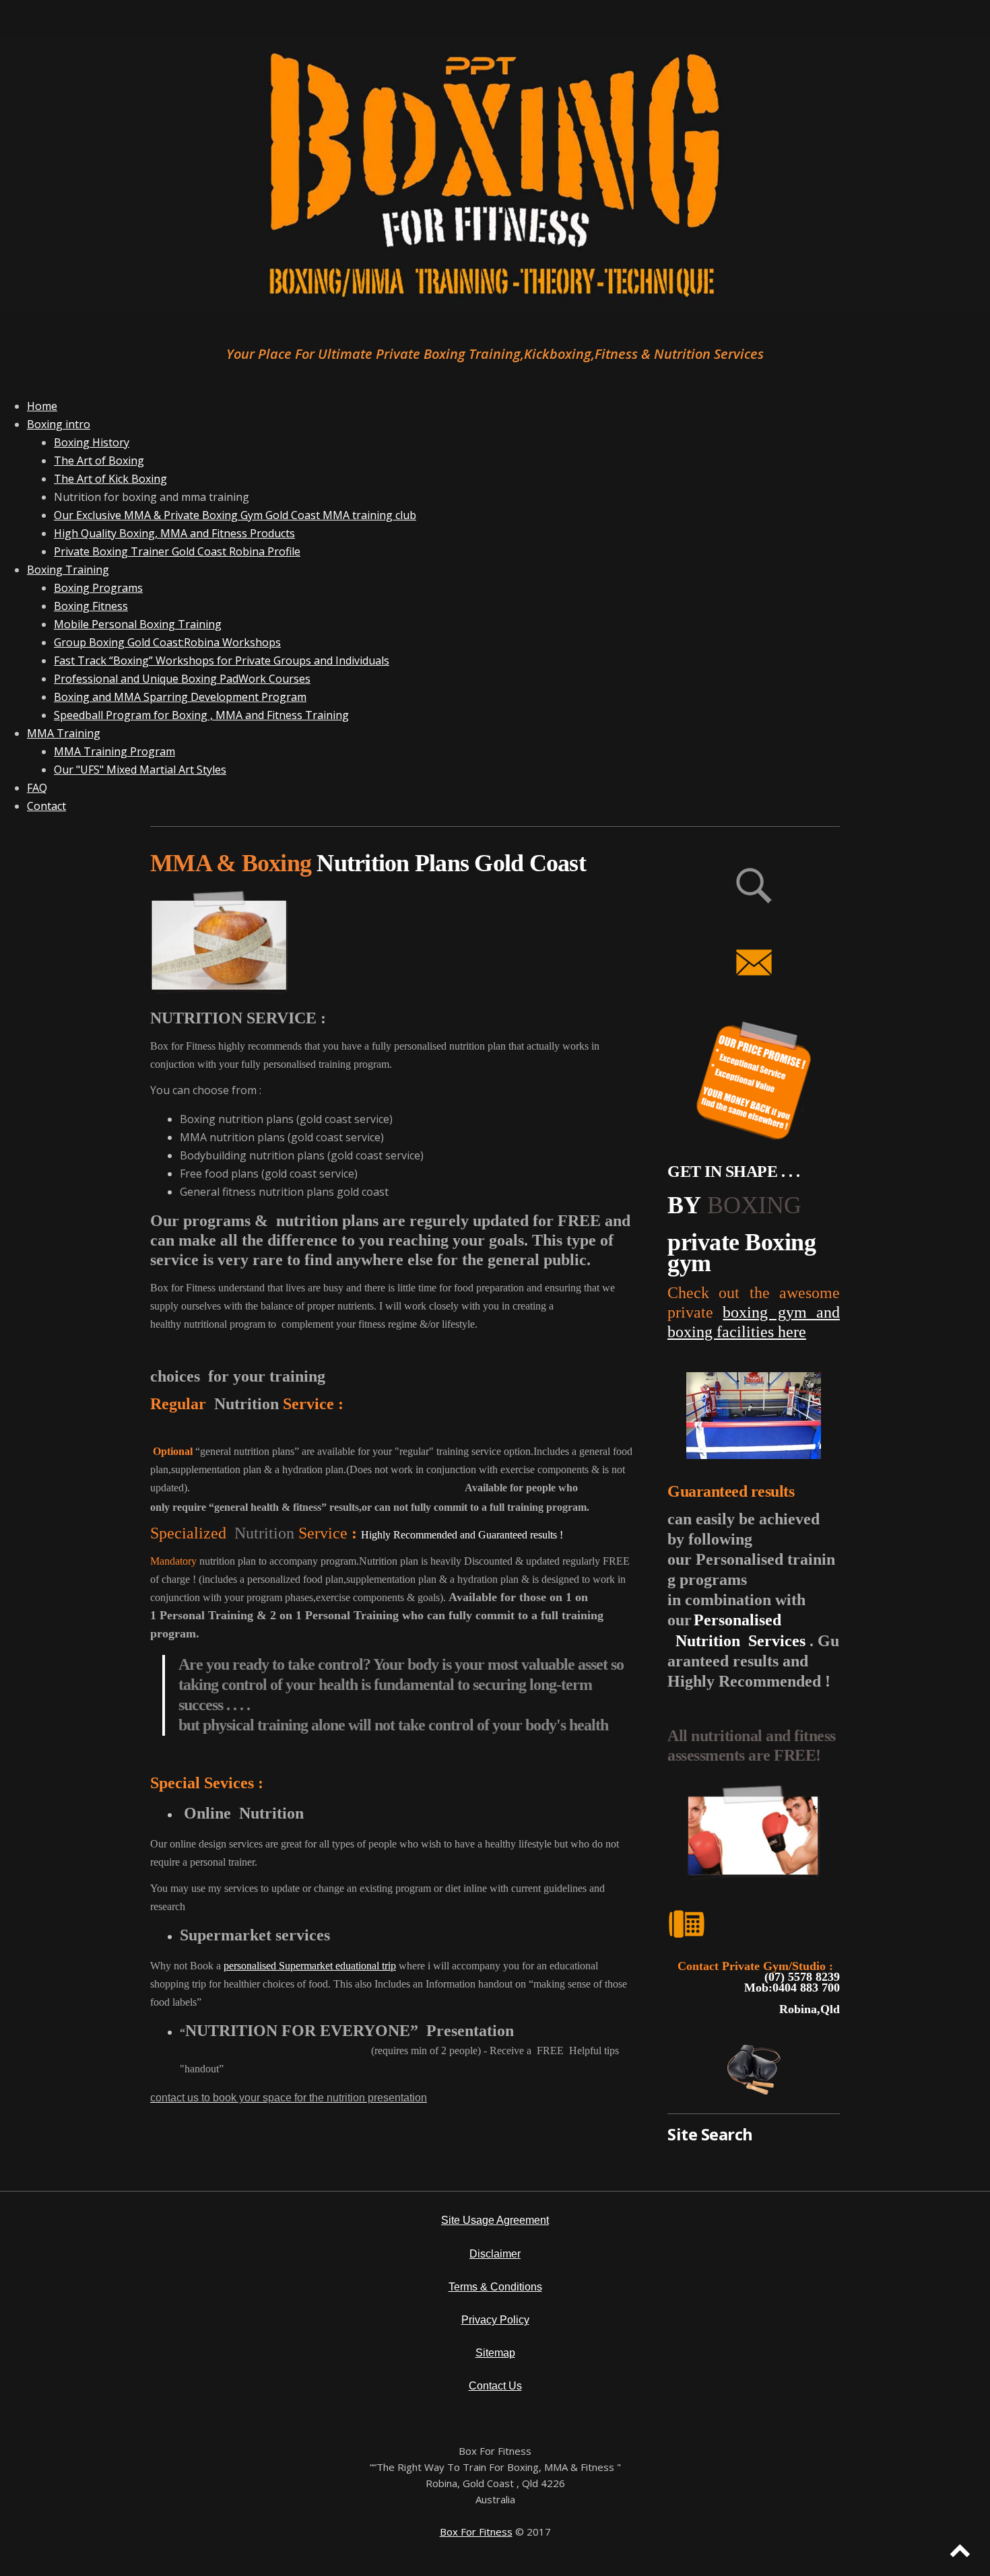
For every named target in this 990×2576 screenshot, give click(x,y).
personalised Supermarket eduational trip (310, 1966)
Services (777, 1641)
